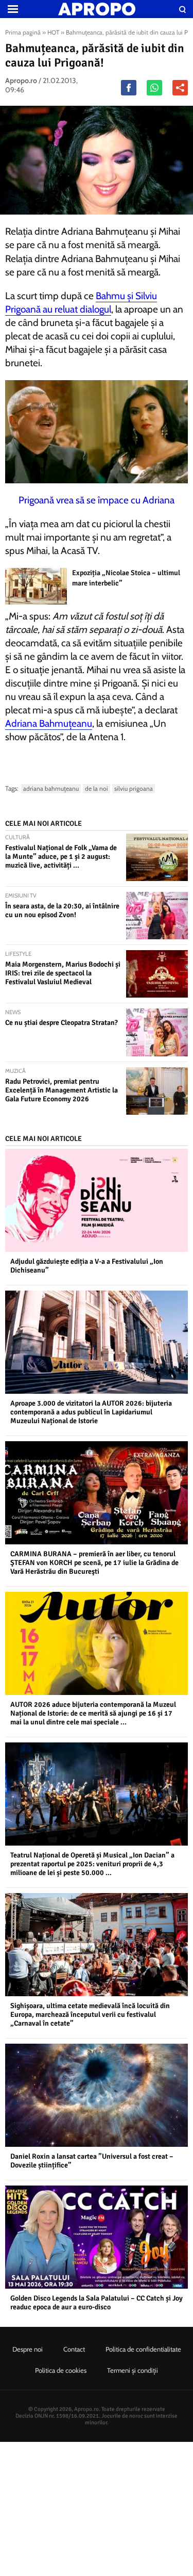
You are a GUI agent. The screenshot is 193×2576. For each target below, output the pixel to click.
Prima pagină (23, 32)
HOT (53, 32)
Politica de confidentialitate (143, 2349)
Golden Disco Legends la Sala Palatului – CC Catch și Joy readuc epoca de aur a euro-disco (97, 2303)
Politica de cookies (61, 2370)
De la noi (97, 788)
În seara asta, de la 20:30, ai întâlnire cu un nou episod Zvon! (62, 910)
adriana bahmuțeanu (51, 788)
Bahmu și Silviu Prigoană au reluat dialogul (81, 303)
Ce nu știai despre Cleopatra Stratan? (62, 1023)
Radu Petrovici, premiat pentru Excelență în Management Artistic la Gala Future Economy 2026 (62, 1090)
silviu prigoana (134, 788)
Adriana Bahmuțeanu (49, 723)
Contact (74, 2349)
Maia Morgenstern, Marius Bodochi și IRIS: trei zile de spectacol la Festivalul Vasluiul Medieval (63, 973)
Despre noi (28, 2349)
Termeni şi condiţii (133, 2370)
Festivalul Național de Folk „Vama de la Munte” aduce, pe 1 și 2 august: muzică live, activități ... (61, 857)
